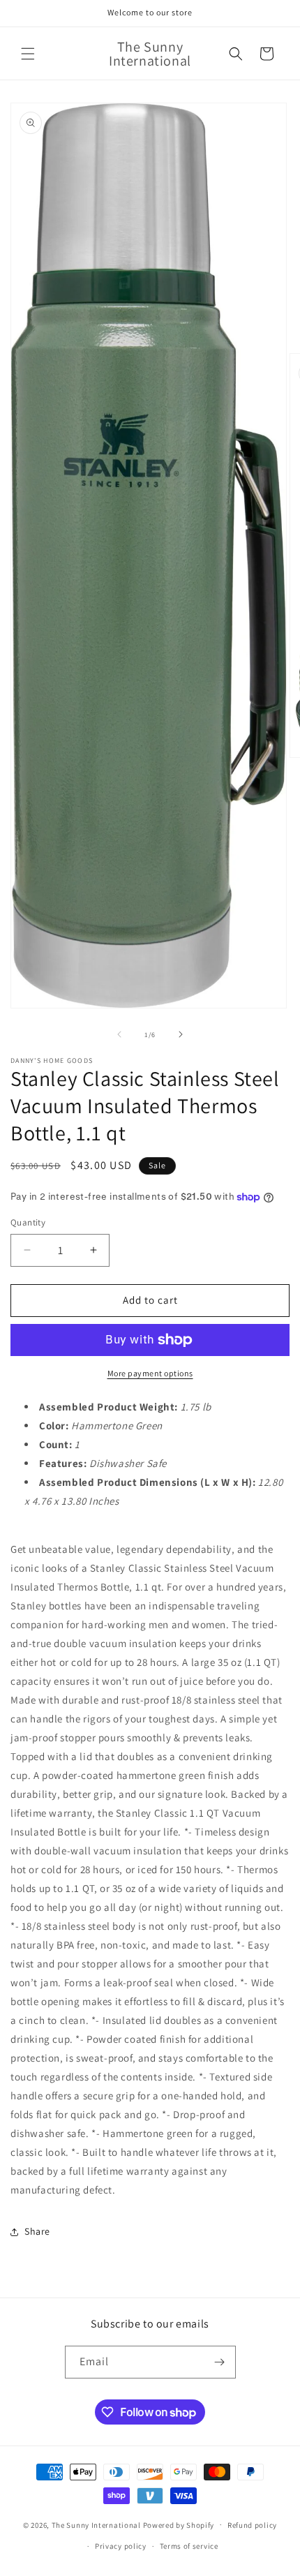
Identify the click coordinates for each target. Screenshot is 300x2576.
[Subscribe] (220, 2362)
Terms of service (189, 2546)
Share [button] (37, 2231)
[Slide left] (119, 1034)
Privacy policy (121, 2546)
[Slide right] (181, 1034)
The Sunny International (96, 2524)
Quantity (28, 1222)
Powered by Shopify (179, 2524)
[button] (28, 54)
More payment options (150, 1373)
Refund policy (252, 2525)
